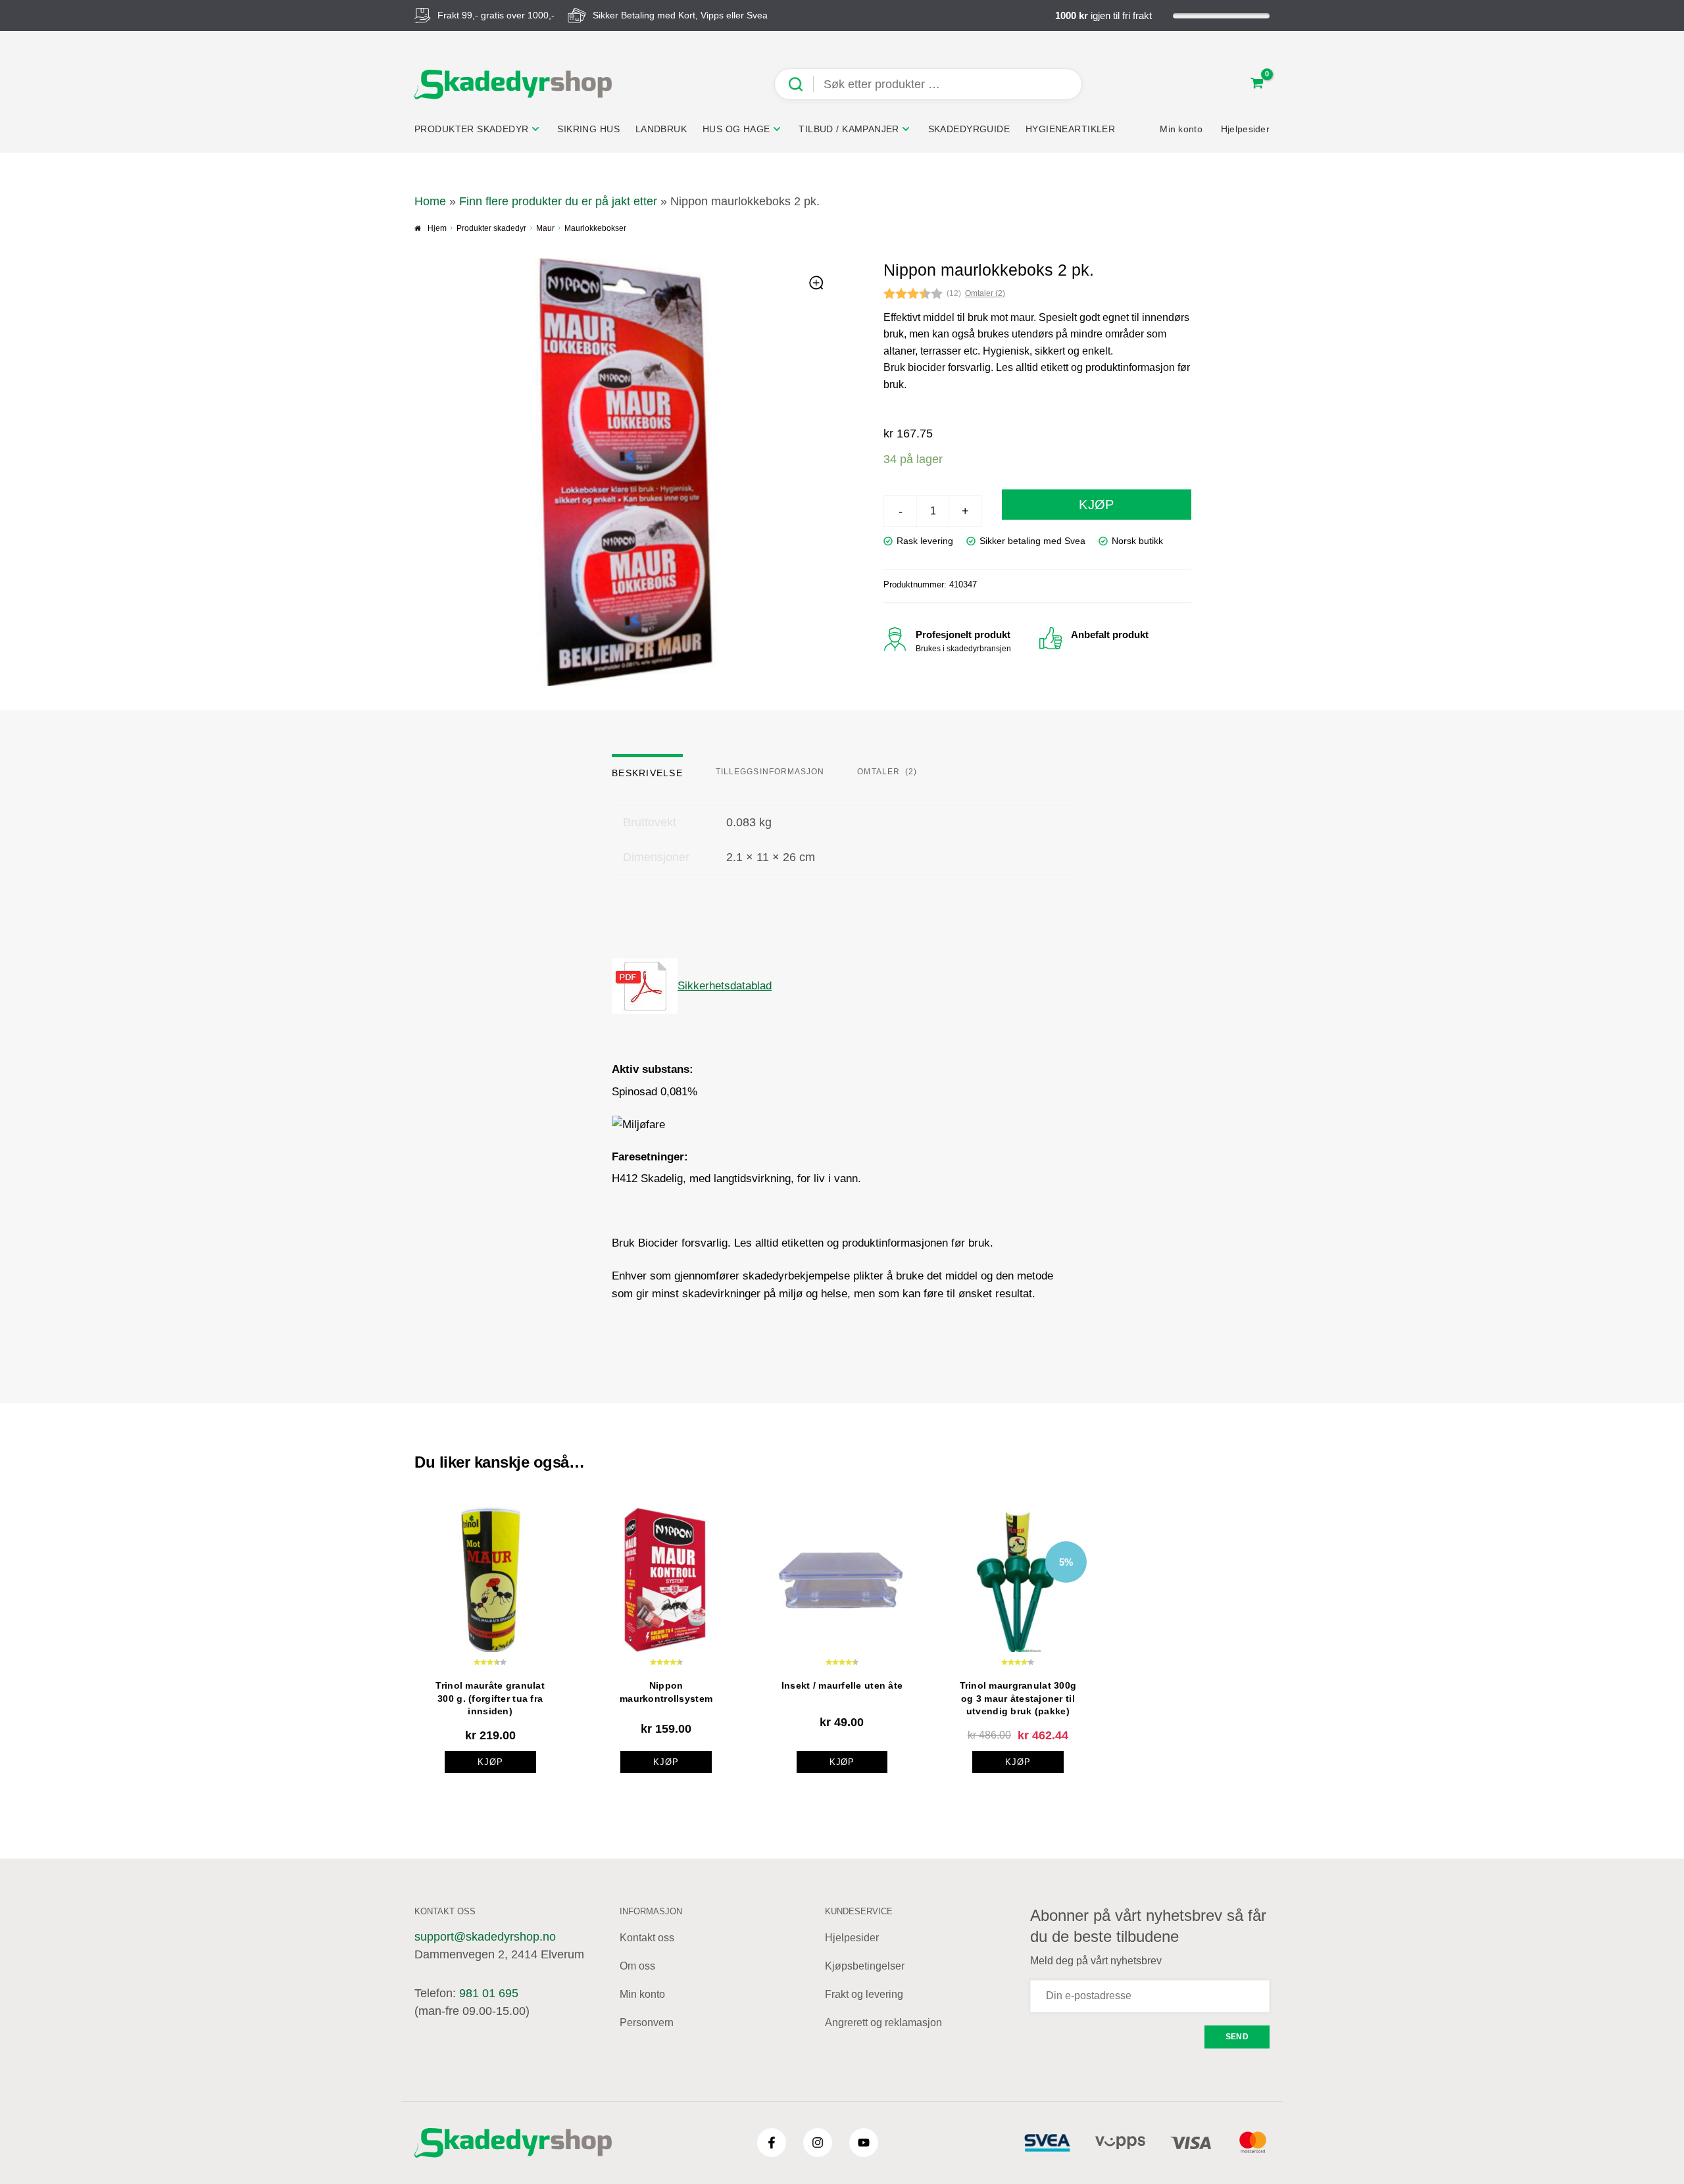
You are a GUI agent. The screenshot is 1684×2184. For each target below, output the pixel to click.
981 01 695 (489, 1993)
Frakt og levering (864, 1994)
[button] (817, 284)
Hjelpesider (852, 1938)
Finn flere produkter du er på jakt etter (558, 201)
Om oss (637, 1966)
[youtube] (864, 2143)
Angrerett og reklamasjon (883, 2023)
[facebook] (772, 2143)
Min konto (642, 1994)
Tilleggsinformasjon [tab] (770, 772)
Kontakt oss (647, 1938)
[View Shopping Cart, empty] (1257, 85)
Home (430, 201)
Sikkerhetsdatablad (725, 986)
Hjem (437, 228)
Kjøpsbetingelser (865, 1966)
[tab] (887, 767)
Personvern (647, 2023)
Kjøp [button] (490, 1762)
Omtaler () (985, 293)
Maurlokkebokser (595, 228)
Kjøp (1097, 505)
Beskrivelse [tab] (647, 773)
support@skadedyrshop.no (485, 1937)
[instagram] (818, 2143)
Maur (545, 228)
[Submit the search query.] (801, 85)
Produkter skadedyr (491, 228)
